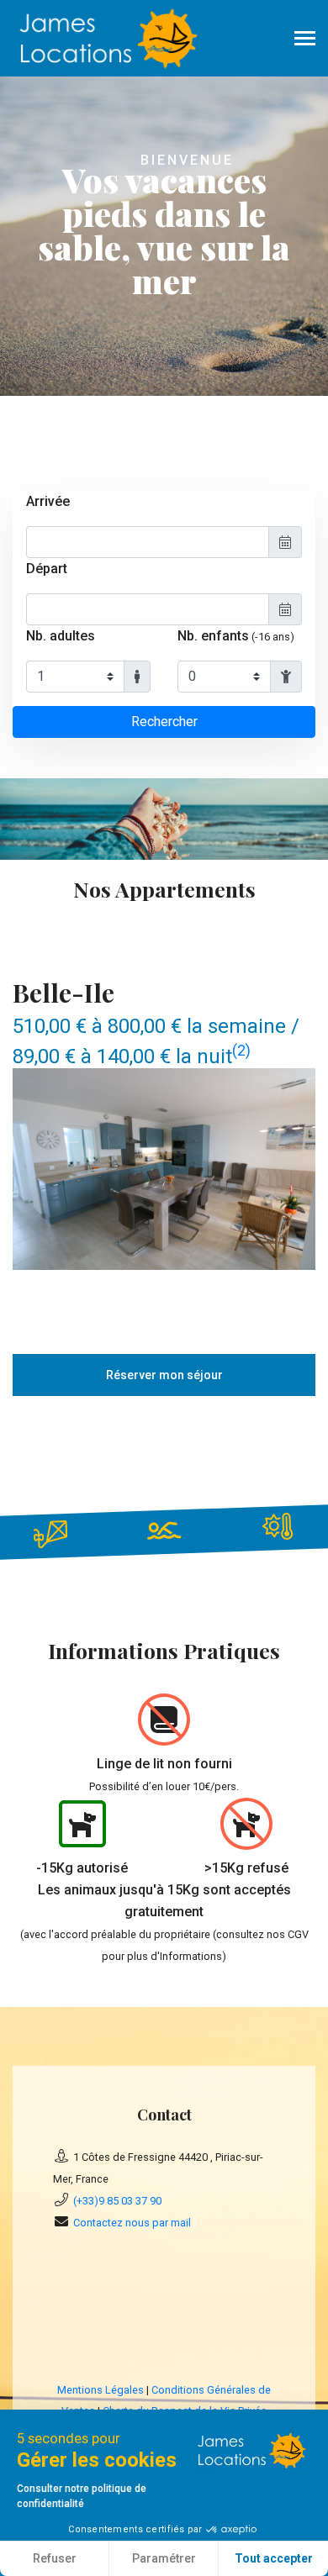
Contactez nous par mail (132, 2223)
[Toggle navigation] (305, 40)
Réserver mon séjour (164, 1375)
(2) (241, 1050)
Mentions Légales (101, 2390)
